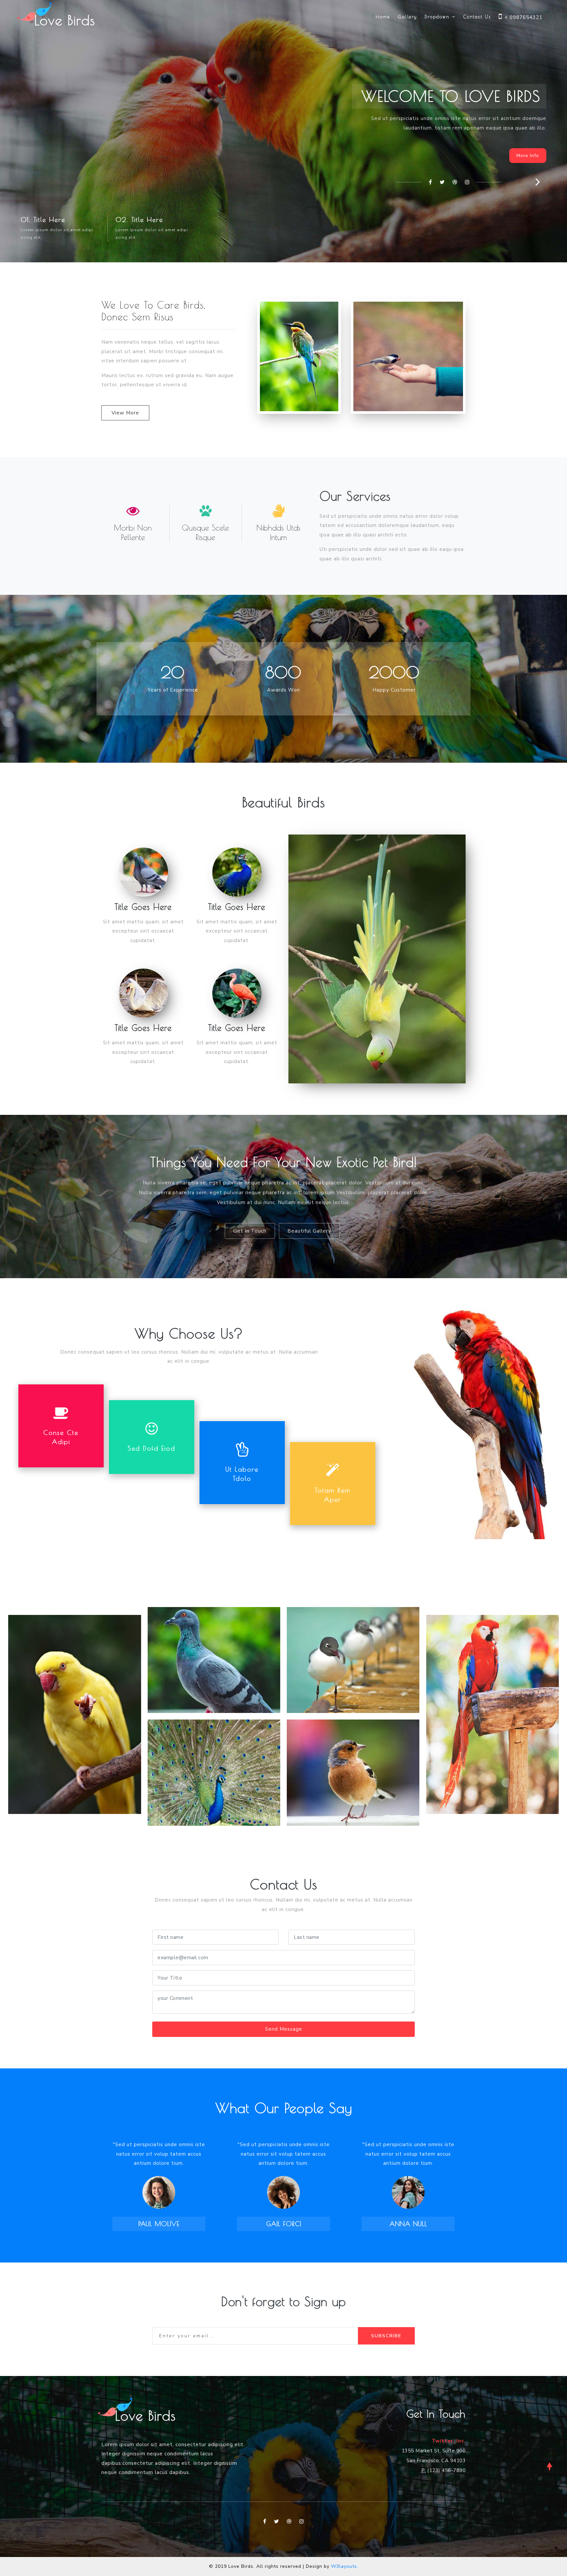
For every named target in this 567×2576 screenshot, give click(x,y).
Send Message (284, 2029)
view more (125, 413)
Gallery (407, 17)
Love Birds (65, 20)
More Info (528, 156)
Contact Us (477, 17)
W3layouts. (345, 2566)
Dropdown (438, 17)
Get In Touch (250, 1231)
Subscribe (386, 2336)
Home (383, 17)
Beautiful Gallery (309, 1231)
